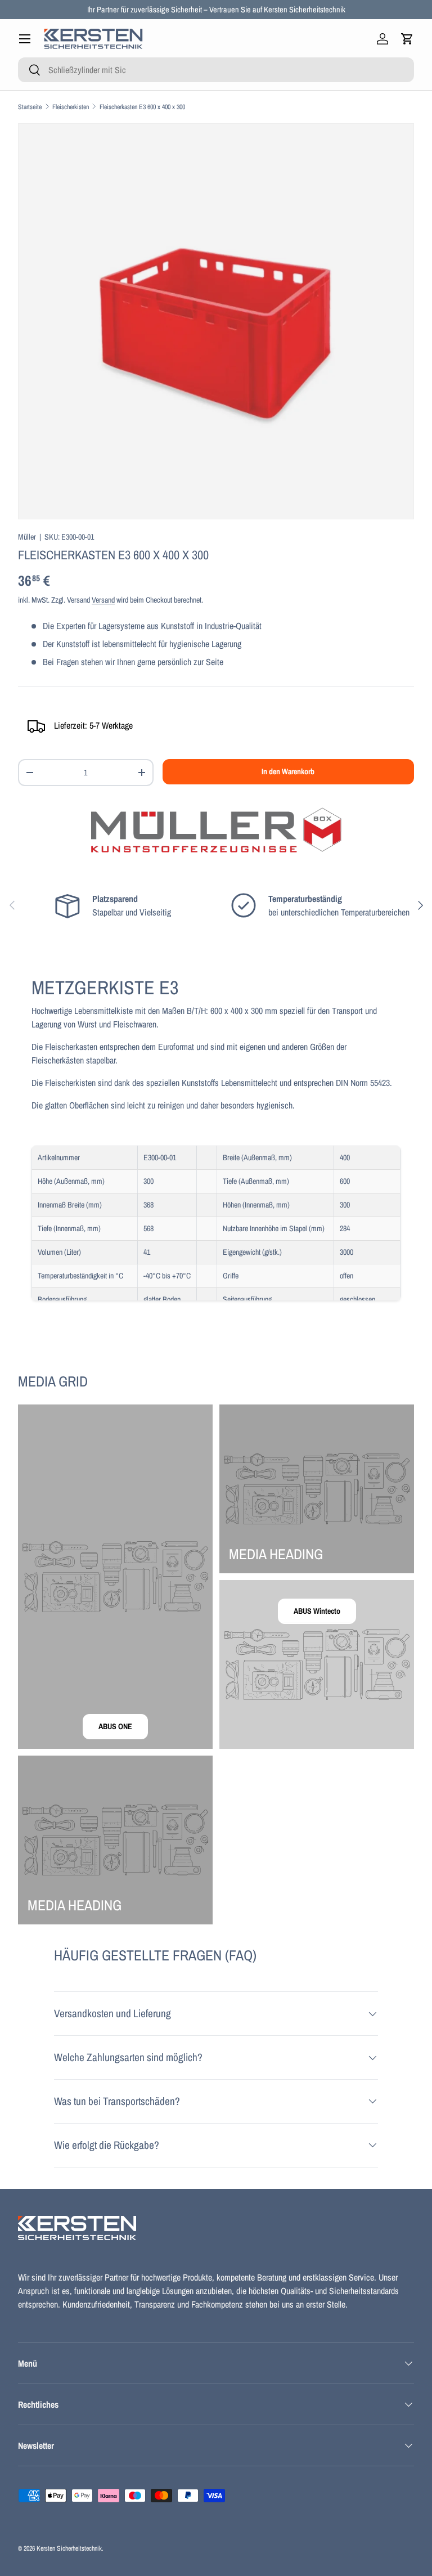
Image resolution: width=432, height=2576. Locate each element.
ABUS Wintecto (317, 1611)
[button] (407, 39)
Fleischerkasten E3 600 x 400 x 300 (142, 107)
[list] (216, 321)
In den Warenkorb (288, 771)
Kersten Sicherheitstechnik (69, 2548)
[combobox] (216, 70)
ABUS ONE (115, 1726)
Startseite (30, 107)
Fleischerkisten (71, 107)
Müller (27, 537)
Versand (103, 600)
